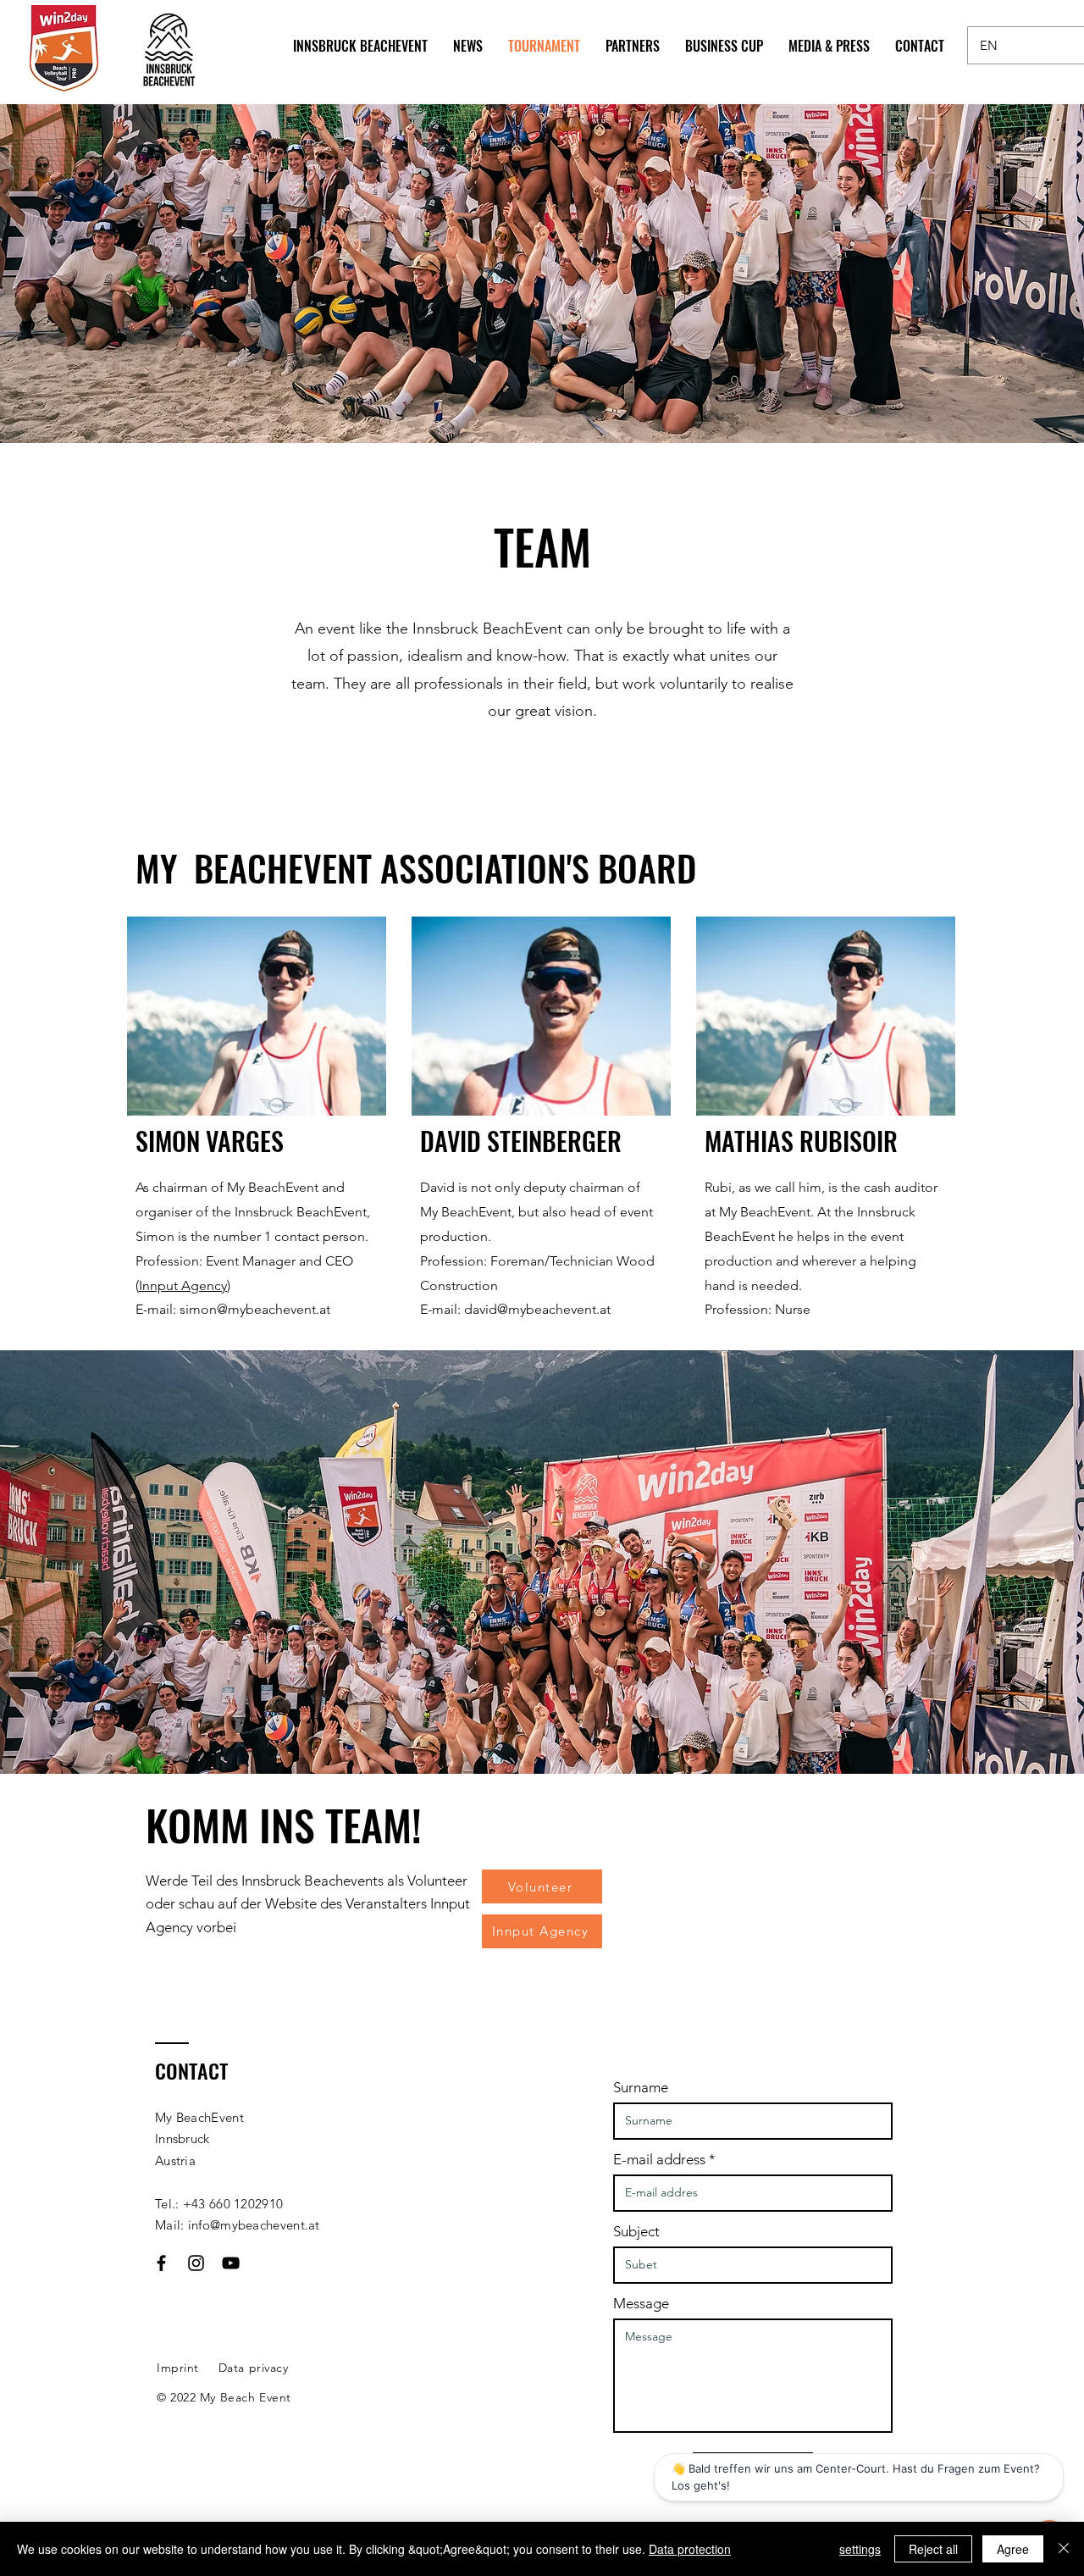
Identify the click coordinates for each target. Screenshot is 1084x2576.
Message (641, 2304)
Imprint (178, 2368)
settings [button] (860, 2549)
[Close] (1064, 2549)
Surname (641, 2088)
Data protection (690, 2549)
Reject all (933, 2549)
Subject (636, 2232)
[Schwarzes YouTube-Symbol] (231, 2263)
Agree (1013, 2549)
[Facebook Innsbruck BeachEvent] (161, 2263)
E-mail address (659, 2160)
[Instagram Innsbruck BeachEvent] (196, 2263)
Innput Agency (183, 1285)
